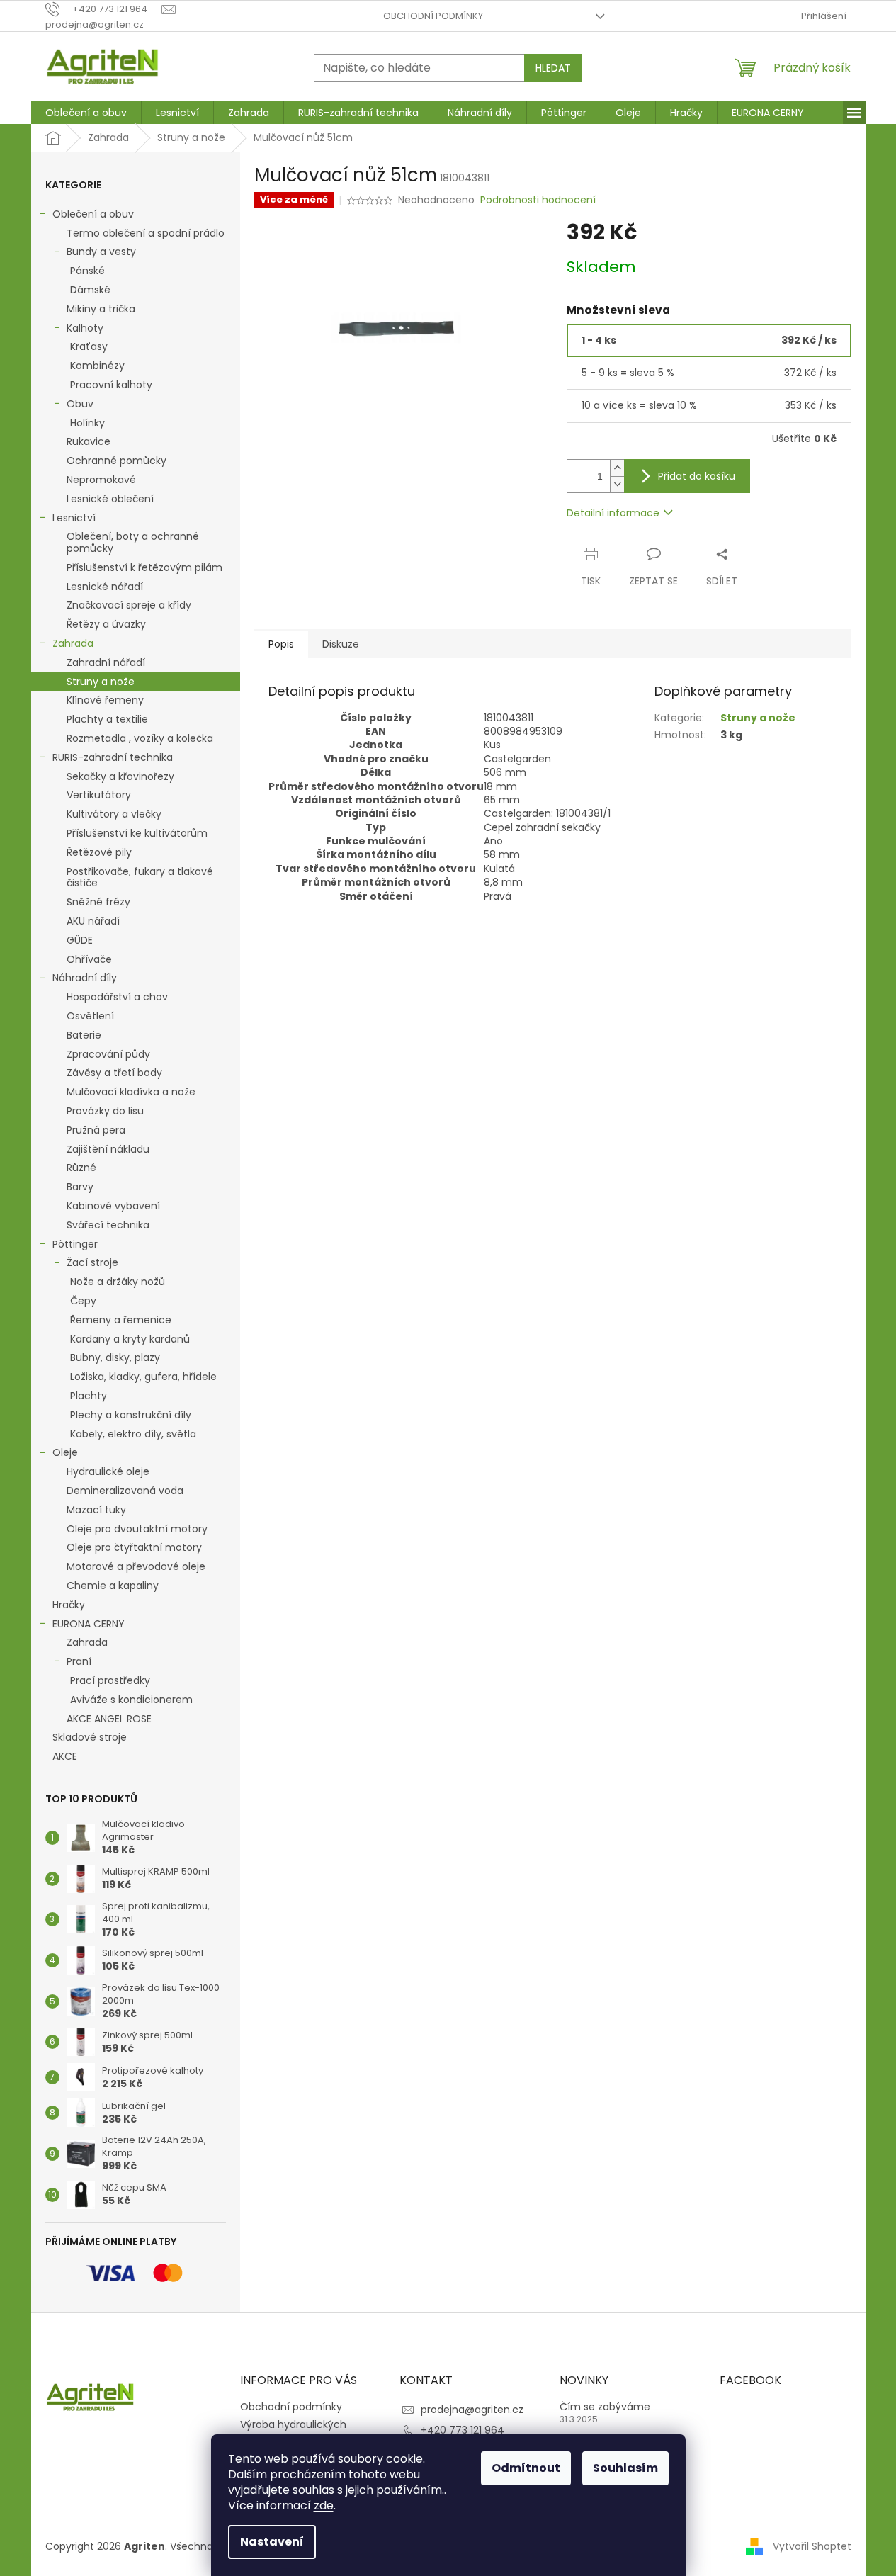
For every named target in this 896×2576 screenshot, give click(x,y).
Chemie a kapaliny (113, 1586)
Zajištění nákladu (108, 1149)
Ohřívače (89, 959)
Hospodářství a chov (117, 997)
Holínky (87, 423)
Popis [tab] (281, 644)
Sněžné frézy (98, 902)
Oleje (65, 1452)
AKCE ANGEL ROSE (109, 1719)
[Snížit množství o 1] (617, 484)
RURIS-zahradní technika (113, 757)
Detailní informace (613, 513)
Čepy (83, 1301)
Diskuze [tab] (341, 644)
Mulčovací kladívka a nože (131, 1092)
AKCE (65, 1756)
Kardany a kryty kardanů (130, 1339)
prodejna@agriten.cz (472, 2410)
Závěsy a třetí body (114, 1073)
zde (324, 2506)
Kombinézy (97, 366)
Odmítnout (526, 2468)
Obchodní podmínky (433, 16)
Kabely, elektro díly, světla (133, 1434)
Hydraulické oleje (108, 1471)
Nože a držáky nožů (118, 1282)
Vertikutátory (99, 795)
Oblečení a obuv (93, 214)
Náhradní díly (85, 978)
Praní (79, 1661)
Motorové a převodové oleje (136, 1566)
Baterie (84, 1035)
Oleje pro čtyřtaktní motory (134, 1547)
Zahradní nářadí (106, 662)
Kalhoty (85, 328)
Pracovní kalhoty (111, 385)
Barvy (80, 1187)
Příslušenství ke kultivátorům (137, 833)
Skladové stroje (90, 1737)
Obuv (80, 404)
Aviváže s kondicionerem (131, 1700)
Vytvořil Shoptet (812, 2546)
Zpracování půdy (108, 1054)
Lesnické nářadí (105, 587)
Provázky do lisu (105, 1111)
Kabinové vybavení (113, 1206)
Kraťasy (89, 346)
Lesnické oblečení (110, 499)
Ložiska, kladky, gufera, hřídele (143, 1377)
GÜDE (80, 940)
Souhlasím (625, 2468)
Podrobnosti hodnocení (538, 200)
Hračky (69, 1605)
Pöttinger (75, 1244)
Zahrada (73, 643)
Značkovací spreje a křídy (129, 605)
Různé (81, 1168)
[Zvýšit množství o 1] (617, 468)
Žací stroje (92, 1262)
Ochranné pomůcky (117, 461)
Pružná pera (96, 1130)
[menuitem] (86, 113)
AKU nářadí (93, 921)
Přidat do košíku (697, 476)
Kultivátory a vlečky (114, 814)
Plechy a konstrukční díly (131, 1415)
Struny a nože (101, 682)
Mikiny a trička (101, 309)
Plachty (89, 1396)
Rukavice (89, 441)
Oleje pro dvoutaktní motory (137, 1529)
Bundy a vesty (101, 252)
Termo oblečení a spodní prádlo (146, 233)
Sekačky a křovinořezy (120, 776)
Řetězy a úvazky (106, 624)
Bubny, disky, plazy (115, 1357)
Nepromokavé (101, 480)
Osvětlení (90, 1016)
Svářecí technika (108, 1225)
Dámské (90, 290)
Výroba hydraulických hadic (293, 2431)
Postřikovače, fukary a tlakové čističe (140, 877)
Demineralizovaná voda (125, 1491)
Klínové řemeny (105, 700)
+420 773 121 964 (463, 2430)
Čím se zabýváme (605, 2407)
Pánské (87, 271)
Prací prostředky (110, 1680)
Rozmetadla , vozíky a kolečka (140, 738)
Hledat (553, 68)
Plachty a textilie (107, 719)
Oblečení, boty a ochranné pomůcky (133, 542)
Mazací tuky (96, 1510)
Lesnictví (74, 518)
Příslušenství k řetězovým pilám (144, 567)
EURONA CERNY (89, 1624)
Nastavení (272, 2542)
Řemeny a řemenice (121, 1320)
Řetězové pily (99, 852)
